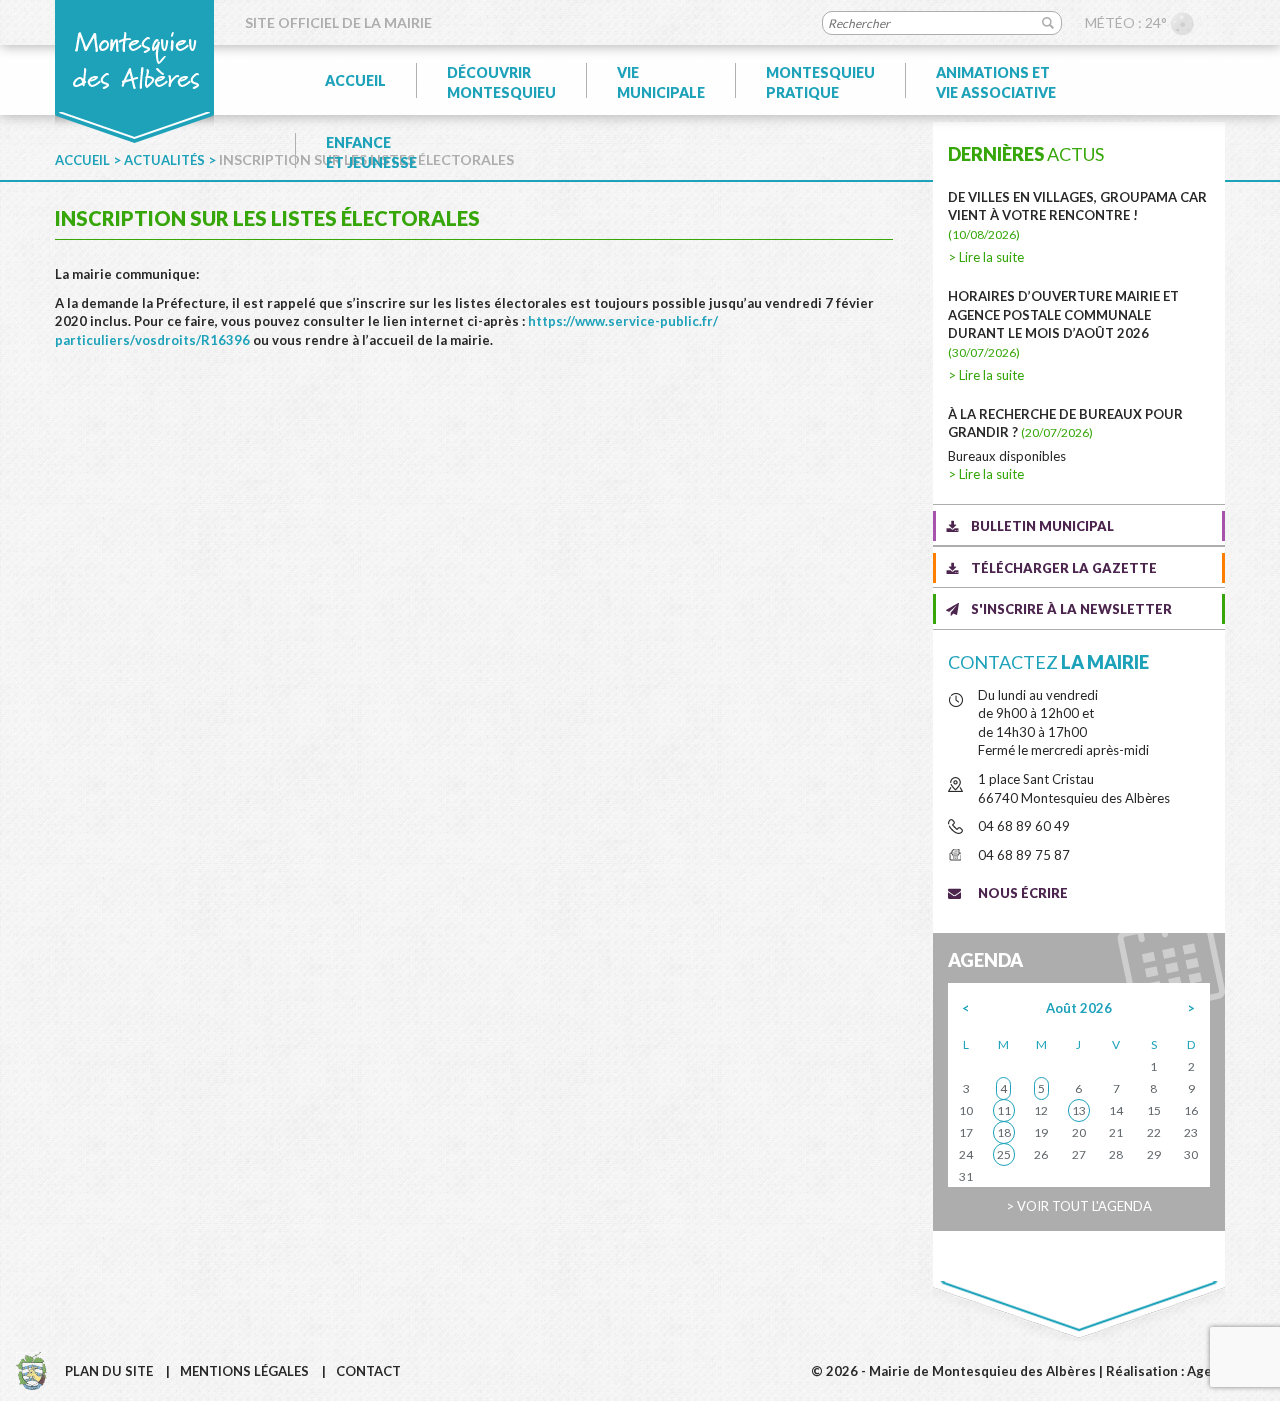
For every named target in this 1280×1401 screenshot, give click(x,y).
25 (1004, 1154)
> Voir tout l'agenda (1079, 1206)
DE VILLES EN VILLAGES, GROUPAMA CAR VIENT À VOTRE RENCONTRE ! (1077, 215)
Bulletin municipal (1042, 526)
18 (1004, 1132)
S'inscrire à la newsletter (1071, 609)
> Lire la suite (986, 257)
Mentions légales (244, 1371)
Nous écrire (1023, 893)
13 (1079, 1110)
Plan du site (109, 1371)
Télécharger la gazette (1064, 568)
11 (1004, 1110)
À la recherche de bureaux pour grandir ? (1065, 423)
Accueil (355, 80)
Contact (368, 1371)
